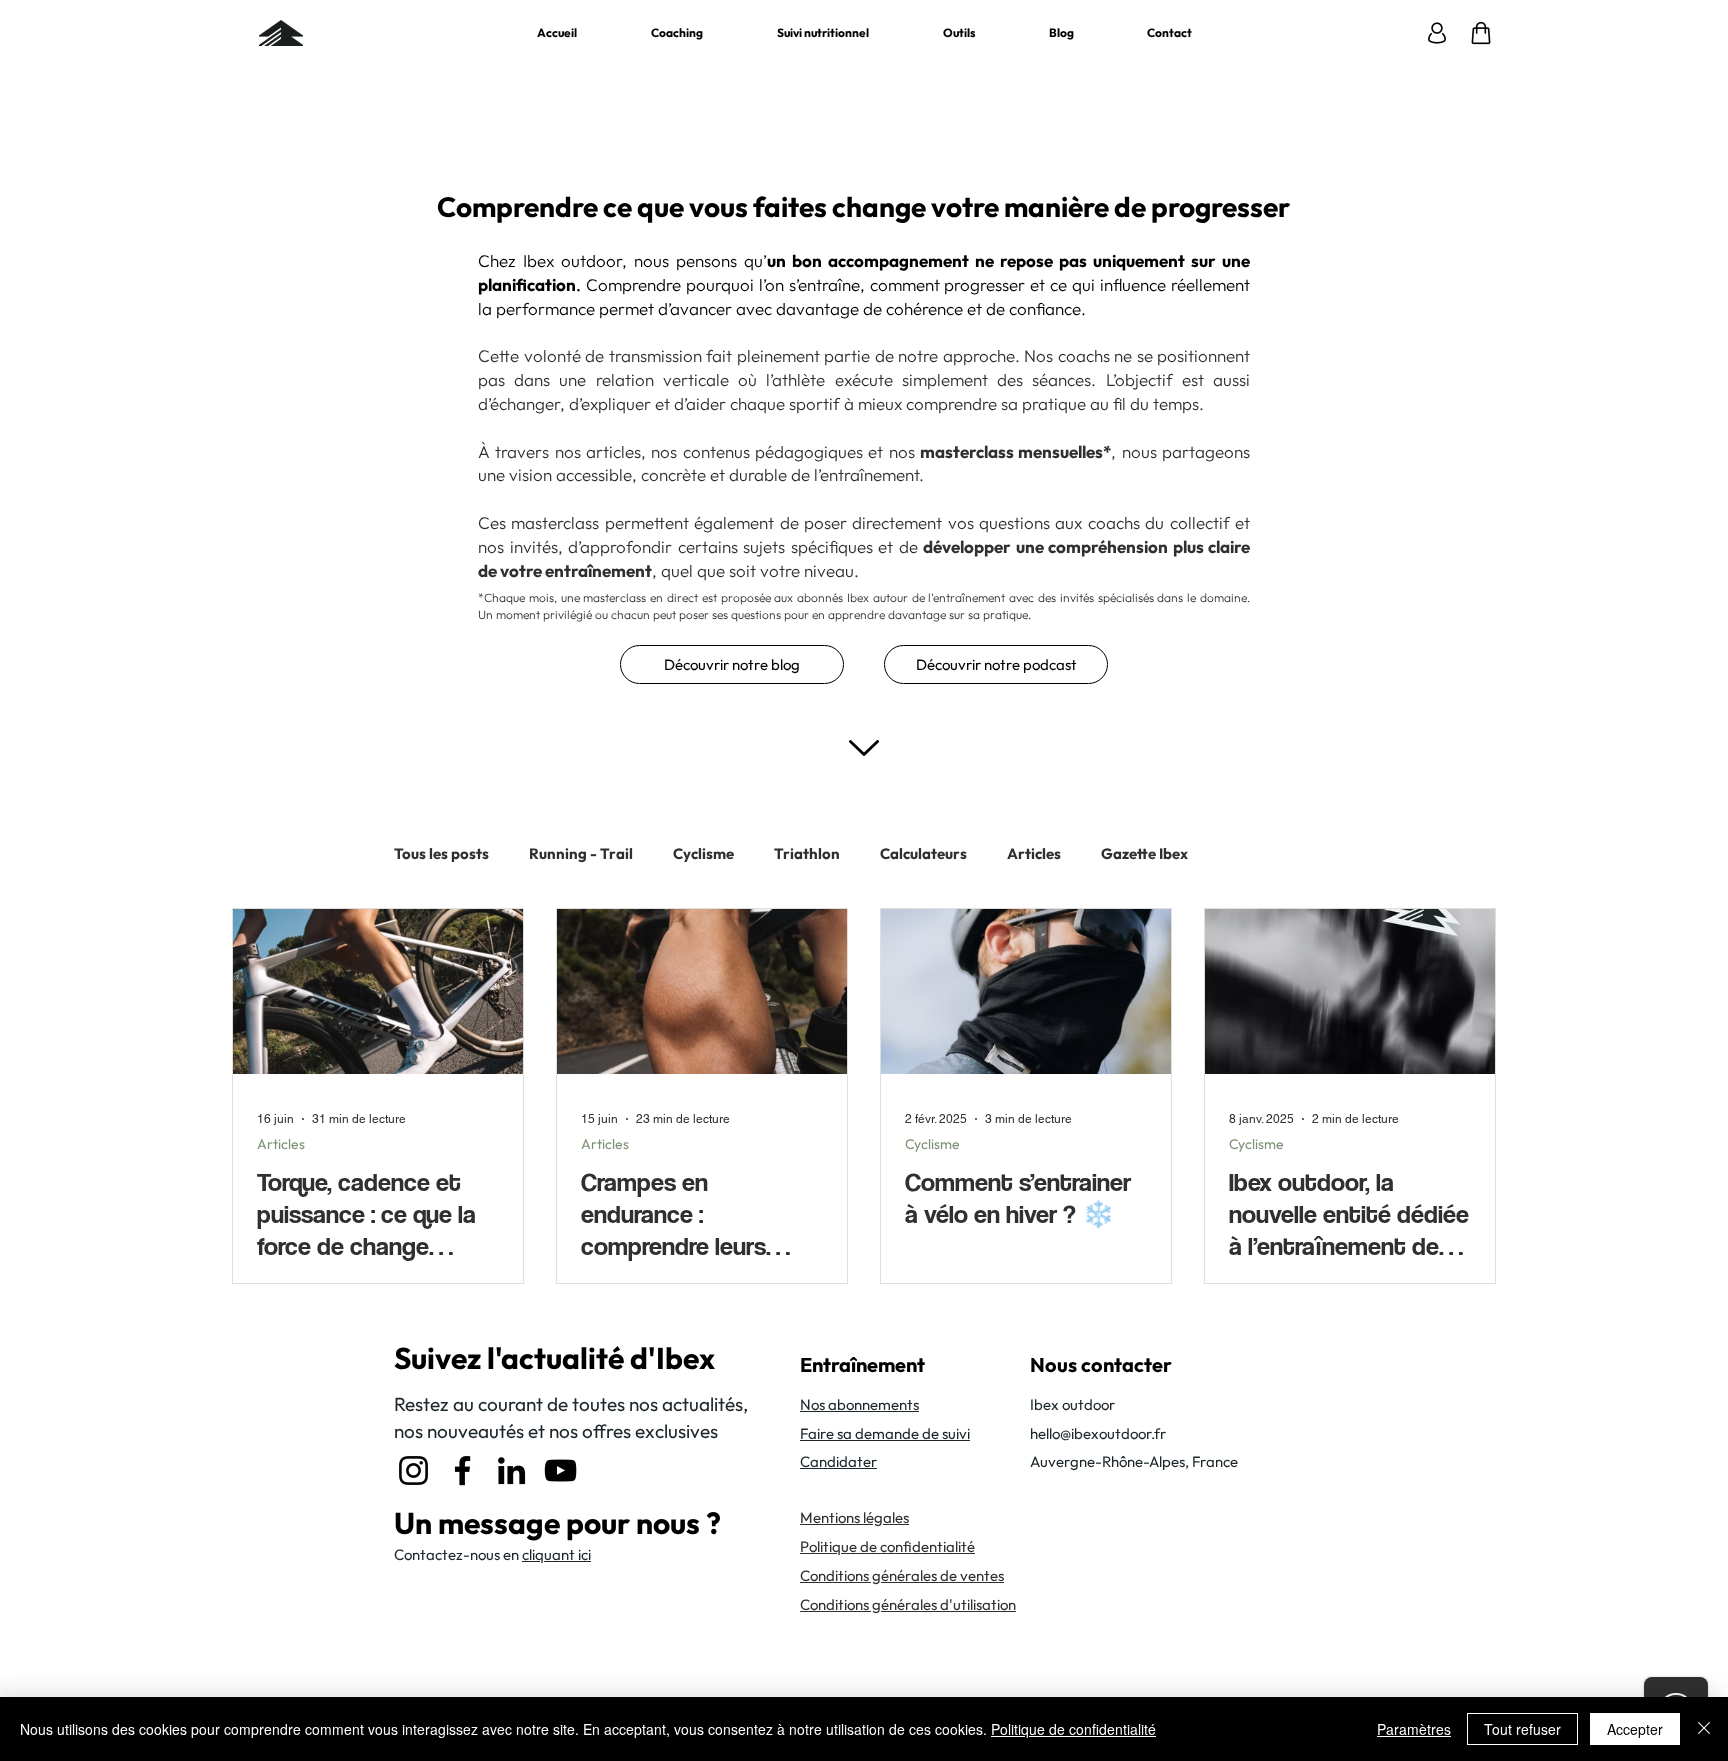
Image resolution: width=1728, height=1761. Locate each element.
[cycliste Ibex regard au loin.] (1026, 991)
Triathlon (807, 854)
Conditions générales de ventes (902, 1575)
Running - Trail (581, 854)
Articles (1034, 854)
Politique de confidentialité (1073, 1729)
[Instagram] (413, 1470)
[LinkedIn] (511, 1470)
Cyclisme (703, 854)
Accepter (1635, 1729)
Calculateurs (923, 854)
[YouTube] (560, 1470)
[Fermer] (1704, 1729)
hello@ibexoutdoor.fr (1098, 1433)
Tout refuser (1522, 1729)
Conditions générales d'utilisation (908, 1604)
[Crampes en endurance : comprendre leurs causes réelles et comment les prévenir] (702, 991)
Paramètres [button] (1414, 1729)
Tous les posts (441, 854)
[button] (959, 33)
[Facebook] (462, 1470)
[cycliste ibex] (1350, 991)
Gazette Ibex (1144, 854)
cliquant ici (556, 1554)
